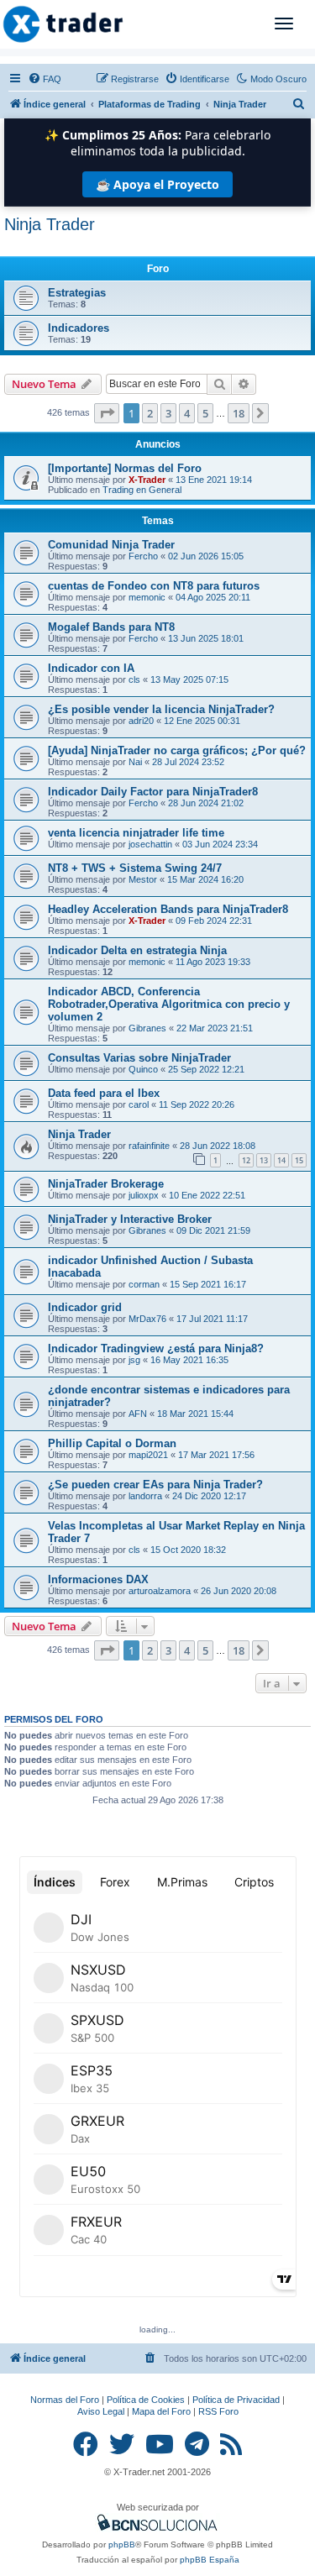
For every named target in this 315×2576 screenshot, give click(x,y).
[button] (107, 413)
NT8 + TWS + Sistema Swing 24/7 (135, 868)
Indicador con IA (91, 668)
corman (144, 1284)
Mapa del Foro (161, 2411)
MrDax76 (147, 1319)
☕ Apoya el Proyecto (157, 184)
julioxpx (144, 1195)
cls (134, 679)
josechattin (150, 844)
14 (281, 1160)
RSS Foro (218, 2411)
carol (139, 1104)
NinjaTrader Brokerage (106, 1184)
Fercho (143, 556)
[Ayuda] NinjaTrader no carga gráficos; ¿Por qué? (177, 750)
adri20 (141, 721)
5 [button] (205, 413)
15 (299, 1160)
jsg (134, 1360)
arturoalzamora (160, 1591)
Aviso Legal (101, 2411)
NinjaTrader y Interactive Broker (130, 1219)
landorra (145, 1496)
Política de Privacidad (236, 2400)
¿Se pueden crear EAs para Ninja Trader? (155, 1485)
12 (246, 1160)
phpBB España (210, 2560)
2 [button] (150, 413)
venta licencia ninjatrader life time (136, 833)
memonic (147, 597)
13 (264, 1160)
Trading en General (142, 490)
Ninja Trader (50, 224)
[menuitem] (45, 79)
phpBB (122, 2545)
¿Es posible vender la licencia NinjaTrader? (161, 709)
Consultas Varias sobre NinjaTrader (139, 1058)
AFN (138, 1414)
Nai (135, 762)
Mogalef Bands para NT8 (111, 627)
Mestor (143, 879)
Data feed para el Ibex (104, 1093)
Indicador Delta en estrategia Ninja (137, 950)
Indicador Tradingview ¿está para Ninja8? (156, 1348)
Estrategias (77, 293)
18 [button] (239, 413)
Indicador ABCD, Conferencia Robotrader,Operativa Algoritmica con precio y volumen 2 (169, 1004)
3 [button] (168, 413)
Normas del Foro (65, 2400)
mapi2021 (148, 1455)
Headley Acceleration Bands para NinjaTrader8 (168, 909)
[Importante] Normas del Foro (125, 468)
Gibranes (147, 1028)
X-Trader (147, 480)
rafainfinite (149, 1146)
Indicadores (79, 328)
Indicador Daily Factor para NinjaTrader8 (153, 792)
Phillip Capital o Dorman (112, 1443)
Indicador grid (85, 1307)
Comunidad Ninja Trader (111, 545)
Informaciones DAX (98, 1579)
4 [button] (187, 413)
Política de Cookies (146, 2400)
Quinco (143, 1069)
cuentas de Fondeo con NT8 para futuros (154, 586)
